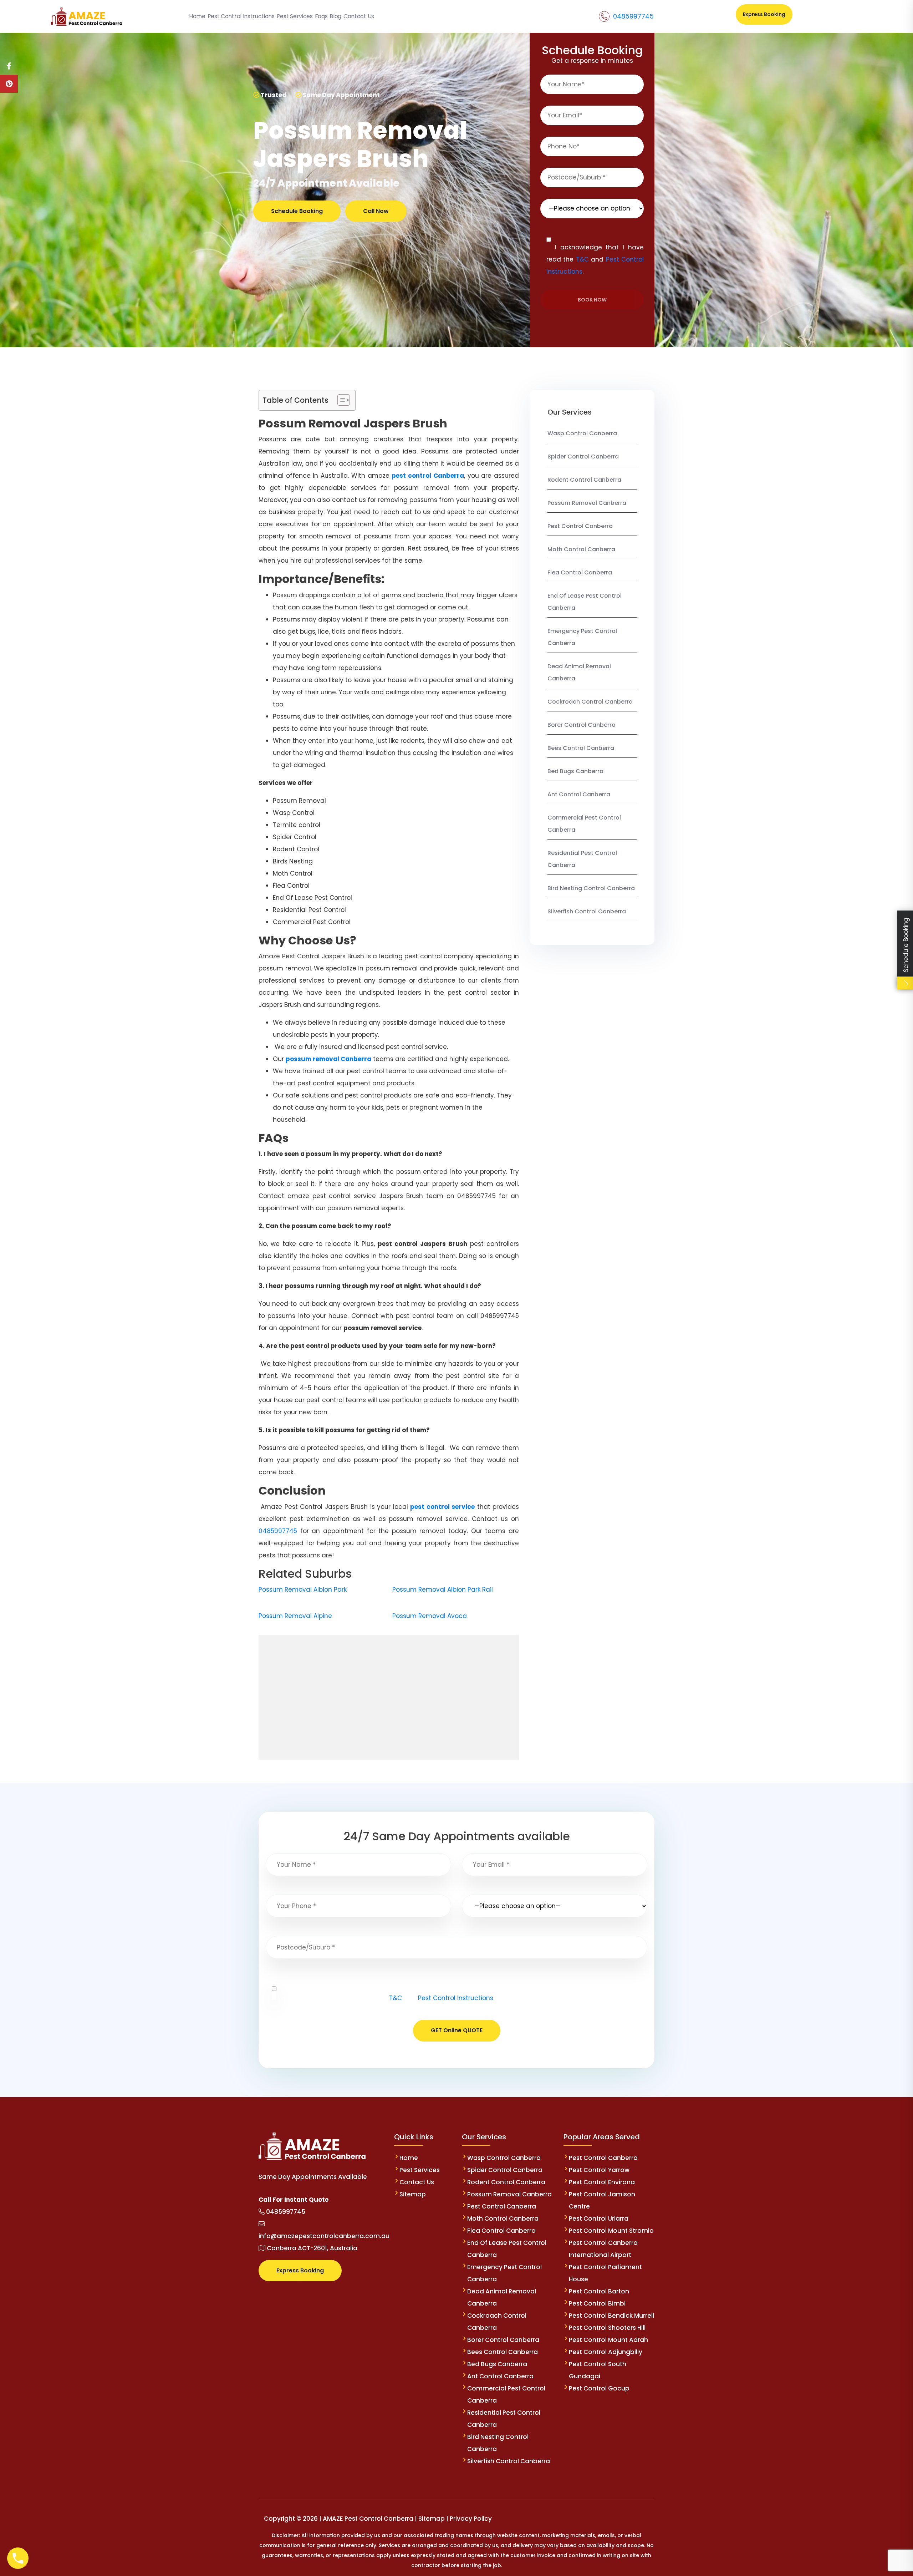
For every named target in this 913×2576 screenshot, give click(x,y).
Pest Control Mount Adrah (608, 2340)
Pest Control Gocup (599, 2388)
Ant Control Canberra (579, 794)
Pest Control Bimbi (597, 2303)
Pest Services (420, 2170)
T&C (582, 259)
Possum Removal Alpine (295, 1616)
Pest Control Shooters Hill (607, 2328)
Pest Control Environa (602, 2182)
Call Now (376, 211)
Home (409, 2158)
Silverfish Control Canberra (587, 911)
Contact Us (417, 2182)
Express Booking (764, 14)
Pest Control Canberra (580, 526)
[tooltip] (9, 66)
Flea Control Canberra (580, 572)
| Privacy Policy (469, 2519)
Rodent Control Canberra (584, 480)
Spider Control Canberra (583, 457)
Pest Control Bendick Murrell (611, 2316)
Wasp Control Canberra (582, 433)
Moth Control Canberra (581, 549)
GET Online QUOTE (457, 2030)
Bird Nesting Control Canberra (591, 888)
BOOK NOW (592, 300)
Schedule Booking (297, 211)
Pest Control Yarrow (599, 2170)
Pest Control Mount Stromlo (611, 2231)
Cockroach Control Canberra (590, 702)
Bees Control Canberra (581, 748)
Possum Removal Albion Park (303, 1589)
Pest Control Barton (599, 2291)
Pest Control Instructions (456, 1998)
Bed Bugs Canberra (575, 771)
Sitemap (413, 2194)
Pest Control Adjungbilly (606, 2352)
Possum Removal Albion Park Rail (443, 1589)
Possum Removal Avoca (430, 1616)
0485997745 (633, 16)
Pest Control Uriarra (599, 2218)
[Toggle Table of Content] (340, 400)
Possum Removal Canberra (587, 503)
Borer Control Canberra (582, 725)
